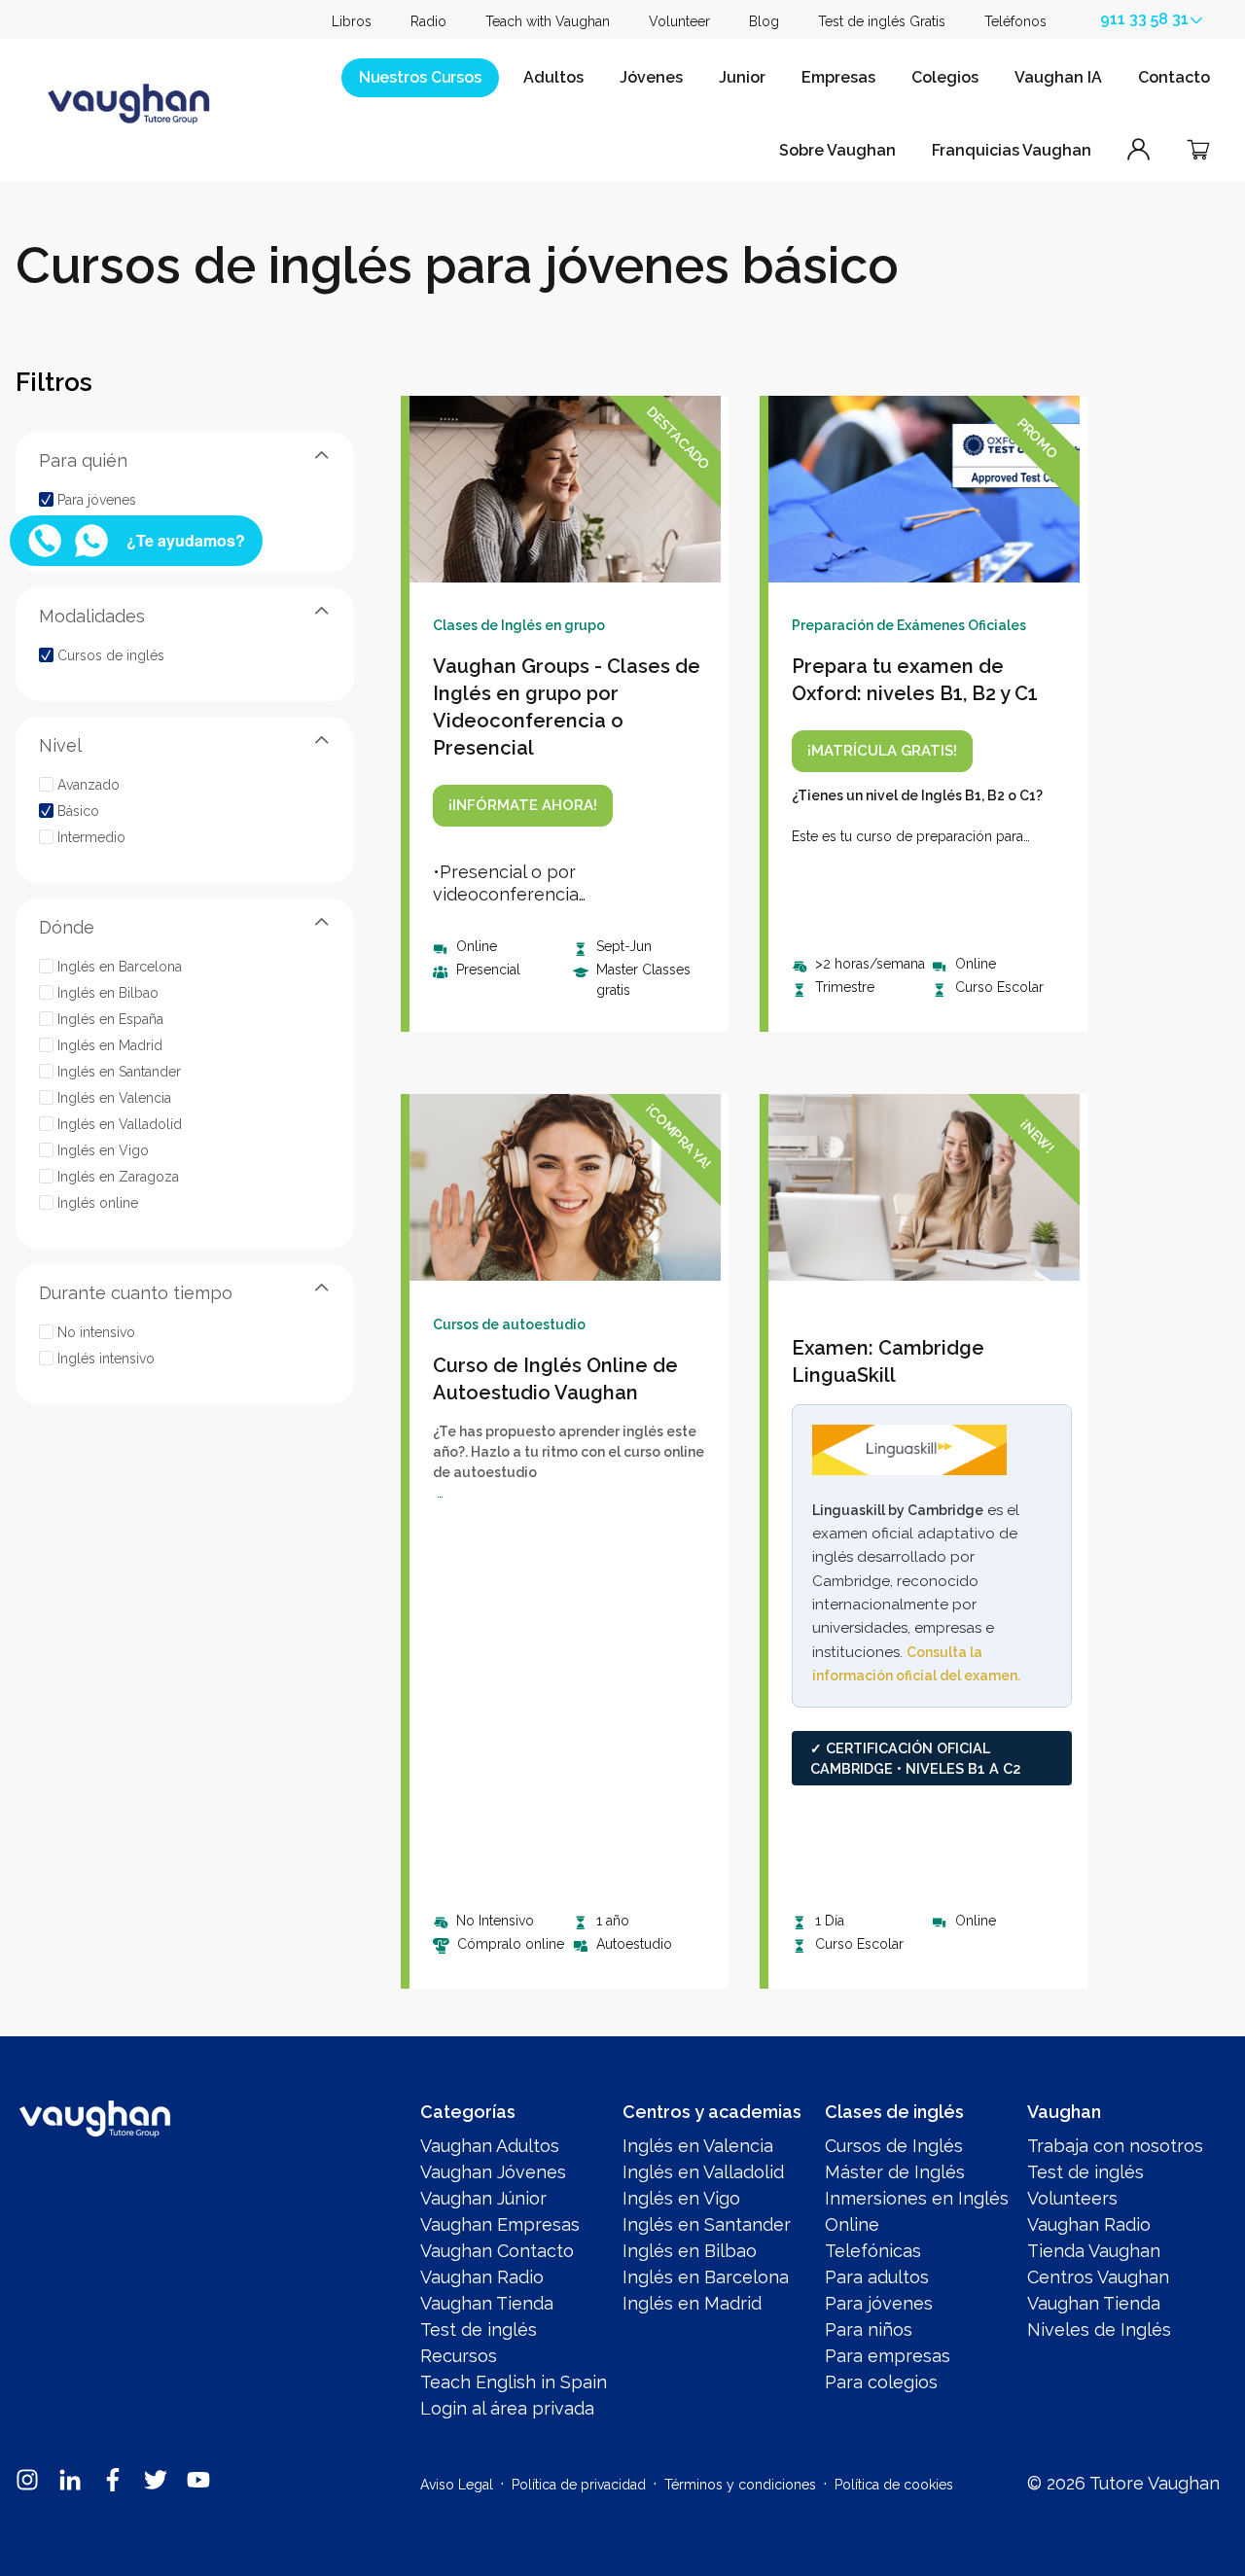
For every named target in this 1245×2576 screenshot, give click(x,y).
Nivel (60, 744)
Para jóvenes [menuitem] (879, 2303)
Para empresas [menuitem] (888, 2356)
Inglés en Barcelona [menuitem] (706, 2277)
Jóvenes (651, 77)
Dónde (67, 926)
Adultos (553, 77)
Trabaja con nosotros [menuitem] (1115, 2146)
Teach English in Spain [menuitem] (514, 2382)
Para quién (83, 459)
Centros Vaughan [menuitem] (1098, 2277)
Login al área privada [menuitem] (507, 2408)
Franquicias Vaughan (1012, 150)
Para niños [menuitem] (869, 2329)
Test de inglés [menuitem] (479, 2329)
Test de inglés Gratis (882, 21)
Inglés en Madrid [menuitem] (692, 2303)
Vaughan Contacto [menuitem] (497, 2251)
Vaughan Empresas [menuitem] (500, 2224)
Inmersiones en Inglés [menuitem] (917, 2198)
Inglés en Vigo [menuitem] (681, 2198)
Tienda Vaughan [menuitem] (1094, 2251)
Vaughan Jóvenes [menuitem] (493, 2172)
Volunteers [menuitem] (1072, 2198)
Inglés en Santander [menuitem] (707, 2224)
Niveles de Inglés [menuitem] (1099, 2329)
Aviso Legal (457, 2485)
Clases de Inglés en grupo (519, 625)
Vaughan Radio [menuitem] (482, 2277)
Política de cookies (894, 2485)
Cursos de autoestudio (509, 1324)
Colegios (945, 77)
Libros (352, 21)
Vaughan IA (1058, 77)
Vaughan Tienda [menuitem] (487, 2303)
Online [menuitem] (852, 2224)
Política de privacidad (579, 2485)
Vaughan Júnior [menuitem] (483, 2198)
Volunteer (679, 21)
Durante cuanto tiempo (136, 1292)
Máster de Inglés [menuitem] (895, 2172)
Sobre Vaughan (837, 150)
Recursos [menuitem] (459, 2356)
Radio (428, 21)
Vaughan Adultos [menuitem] (490, 2146)
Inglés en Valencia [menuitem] (698, 2146)
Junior (742, 77)
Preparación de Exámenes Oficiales (909, 625)
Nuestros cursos (420, 77)
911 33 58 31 (1144, 19)
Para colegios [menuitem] (881, 2382)
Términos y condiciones (740, 2485)
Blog (764, 21)
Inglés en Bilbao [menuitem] (690, 2251)
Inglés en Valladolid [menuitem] (703, 2172)
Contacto (1174, 77)
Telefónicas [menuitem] (873, 2251)
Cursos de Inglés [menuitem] (894, 2146)
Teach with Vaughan (548, 21)
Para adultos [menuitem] (877, 2277)
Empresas (838, 77)
